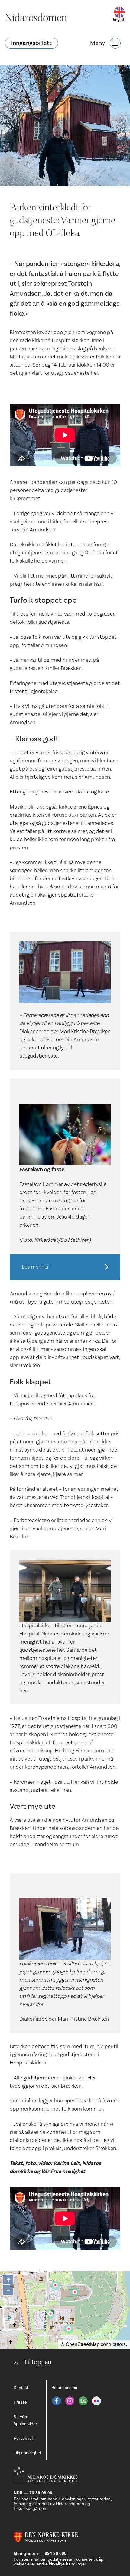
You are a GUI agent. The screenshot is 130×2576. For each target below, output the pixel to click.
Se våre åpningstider (25, 2420)
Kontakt (21, 2388)
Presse (20, 2402)
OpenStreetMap (83, 2344)
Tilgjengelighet (27, 2453)
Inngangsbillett (31, 43)
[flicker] (96, 2401)
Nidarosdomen (36, 18)
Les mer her (35, 1267)
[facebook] (57, 2401)
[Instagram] (70, 2401)
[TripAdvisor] (83, 2401)
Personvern (25, 2438)
